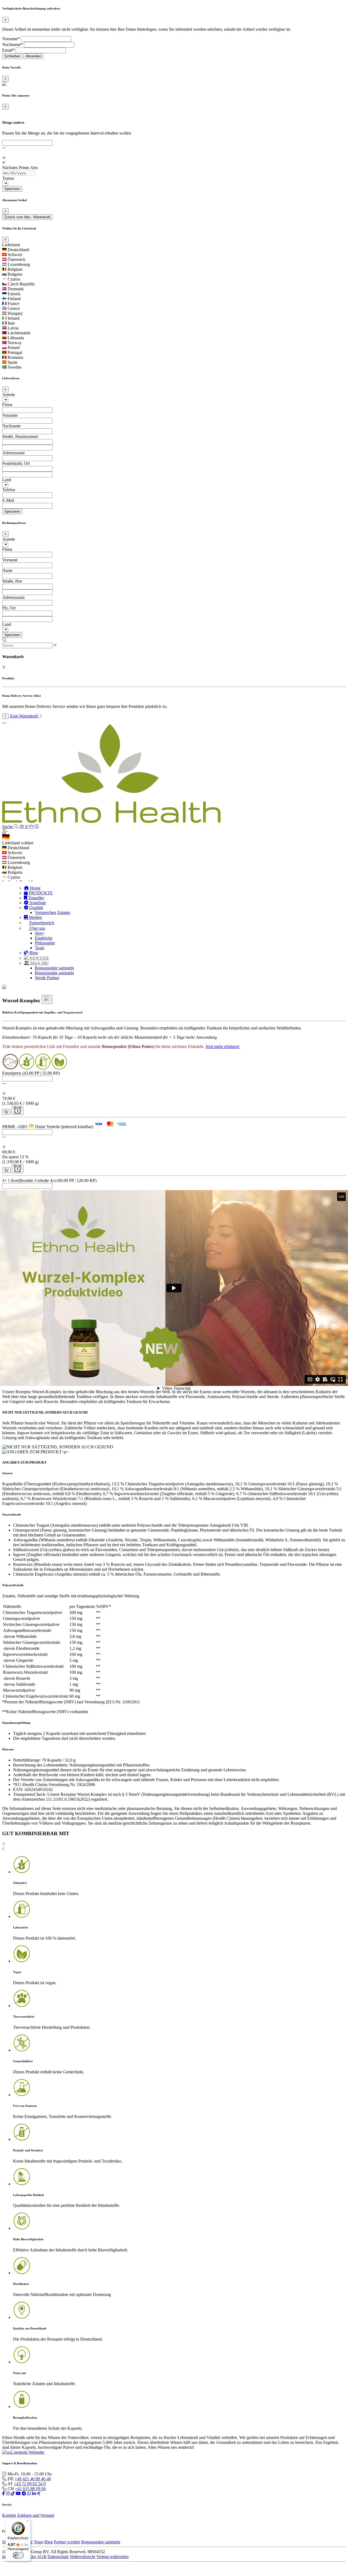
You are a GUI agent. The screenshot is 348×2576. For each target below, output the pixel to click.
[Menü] (27, 2522)
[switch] (18, 2555)
